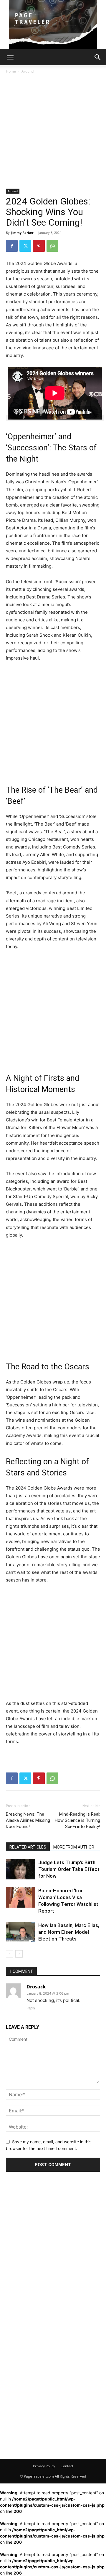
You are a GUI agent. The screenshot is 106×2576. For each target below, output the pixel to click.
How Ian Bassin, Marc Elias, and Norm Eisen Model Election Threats (69, 1932)
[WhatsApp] (52, 246)
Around (28, 71)
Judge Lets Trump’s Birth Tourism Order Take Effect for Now (69, 1869)
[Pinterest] (39, 246)
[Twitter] (25, 246)
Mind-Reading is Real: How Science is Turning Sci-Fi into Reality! (77, 1820)
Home (11, 71)
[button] (10, 57)
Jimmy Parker (22, 233)
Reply (31, 2008)
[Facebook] (12, 246)
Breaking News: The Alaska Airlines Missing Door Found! (28, 1820)
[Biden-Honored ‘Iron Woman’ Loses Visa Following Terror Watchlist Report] (21, 1897)
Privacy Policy (44, 2466)
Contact (67, 2466)
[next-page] (19, 1954)
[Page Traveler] (53, 25)
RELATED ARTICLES (28, 1847)
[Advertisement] (53, 133)
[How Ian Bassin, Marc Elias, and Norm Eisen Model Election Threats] (21, 1932)
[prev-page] (10, 1954)
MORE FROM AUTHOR (74, 1847)
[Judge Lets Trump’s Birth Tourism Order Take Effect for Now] (21, 1869)
